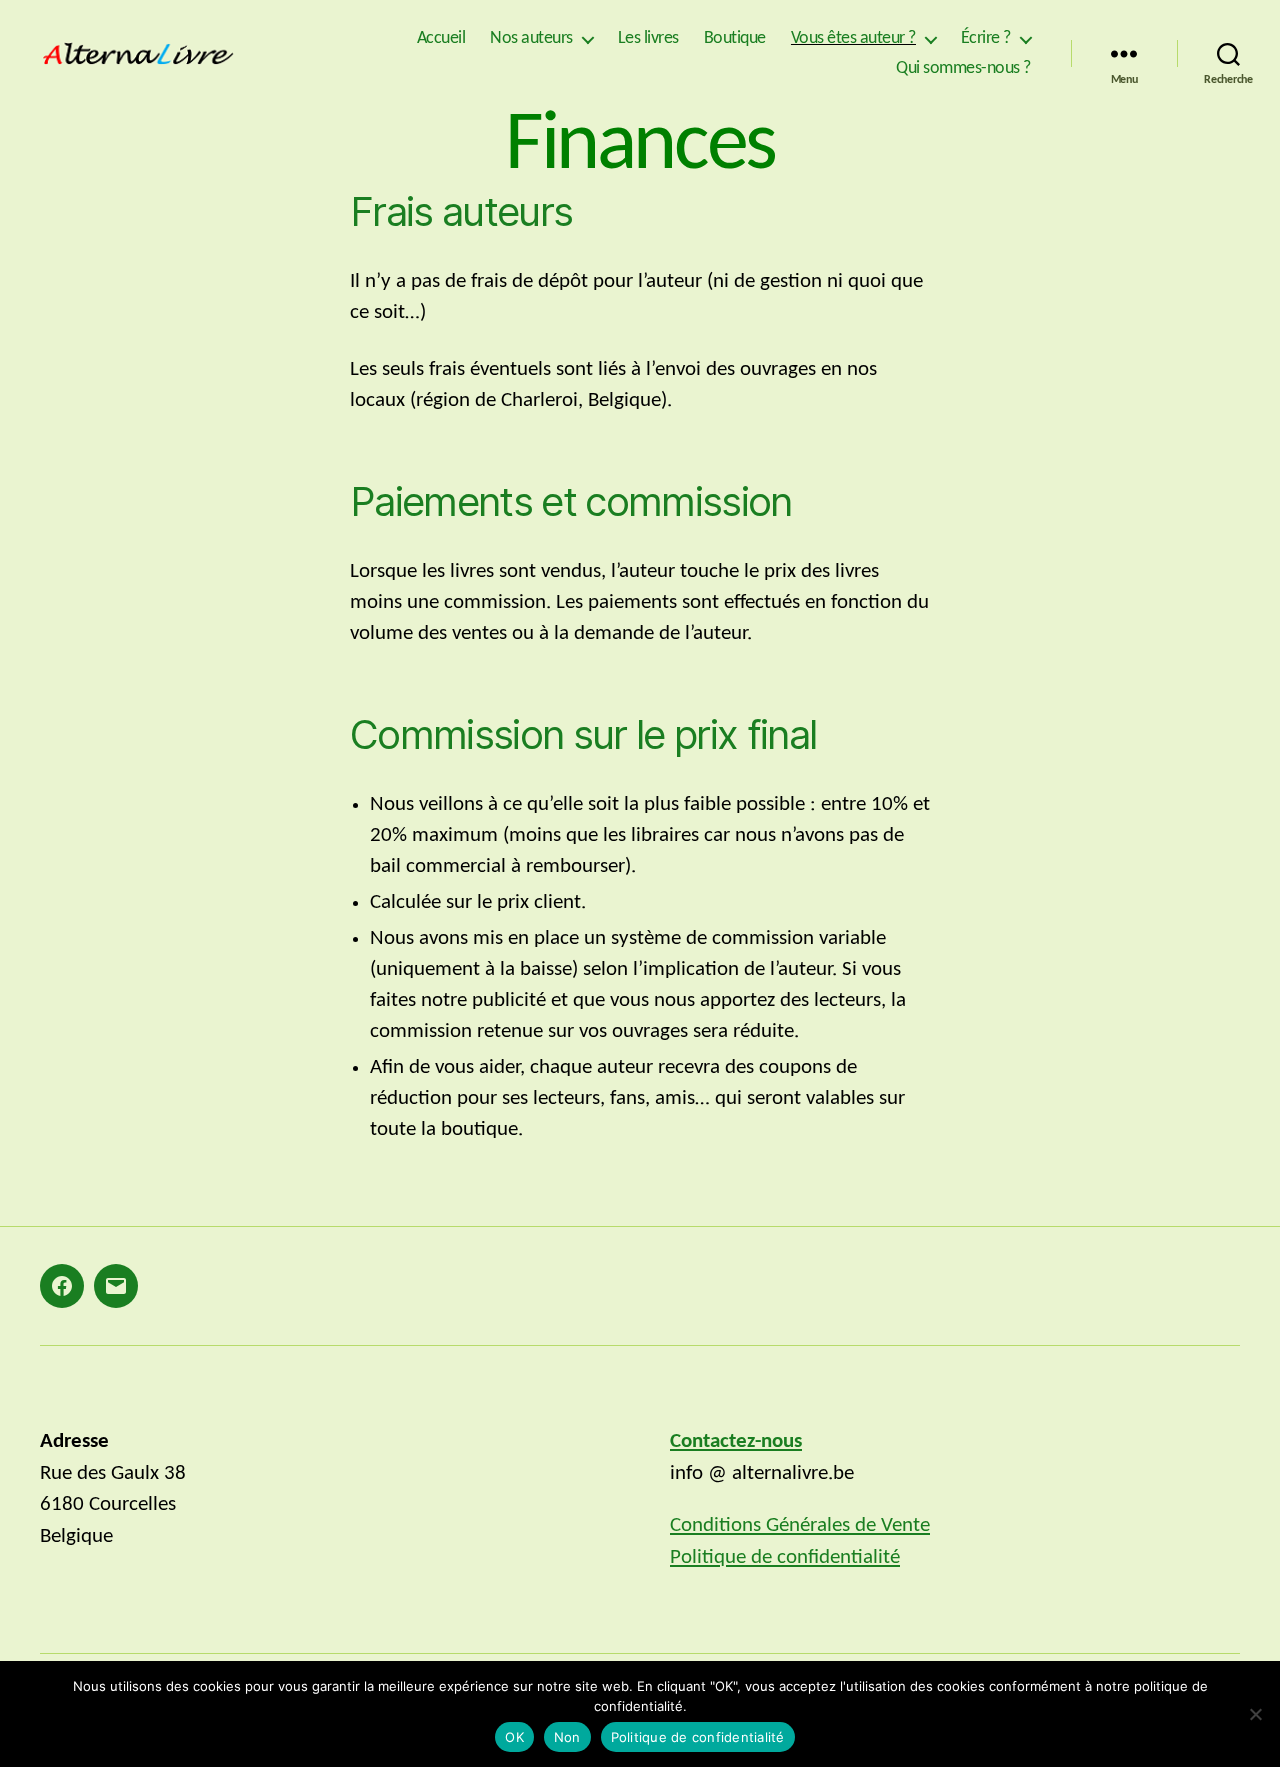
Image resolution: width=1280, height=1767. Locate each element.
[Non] (1255, 1714)
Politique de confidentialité (785, 1557)
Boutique (735, 38)
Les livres (648, 38)
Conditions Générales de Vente (800, 1525)
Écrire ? (986, 38)
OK (514, 1737)
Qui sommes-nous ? (963, 68)
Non (567, 1737)
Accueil (441, 38)
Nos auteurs (531, 38)
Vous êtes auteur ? (853, 38)
